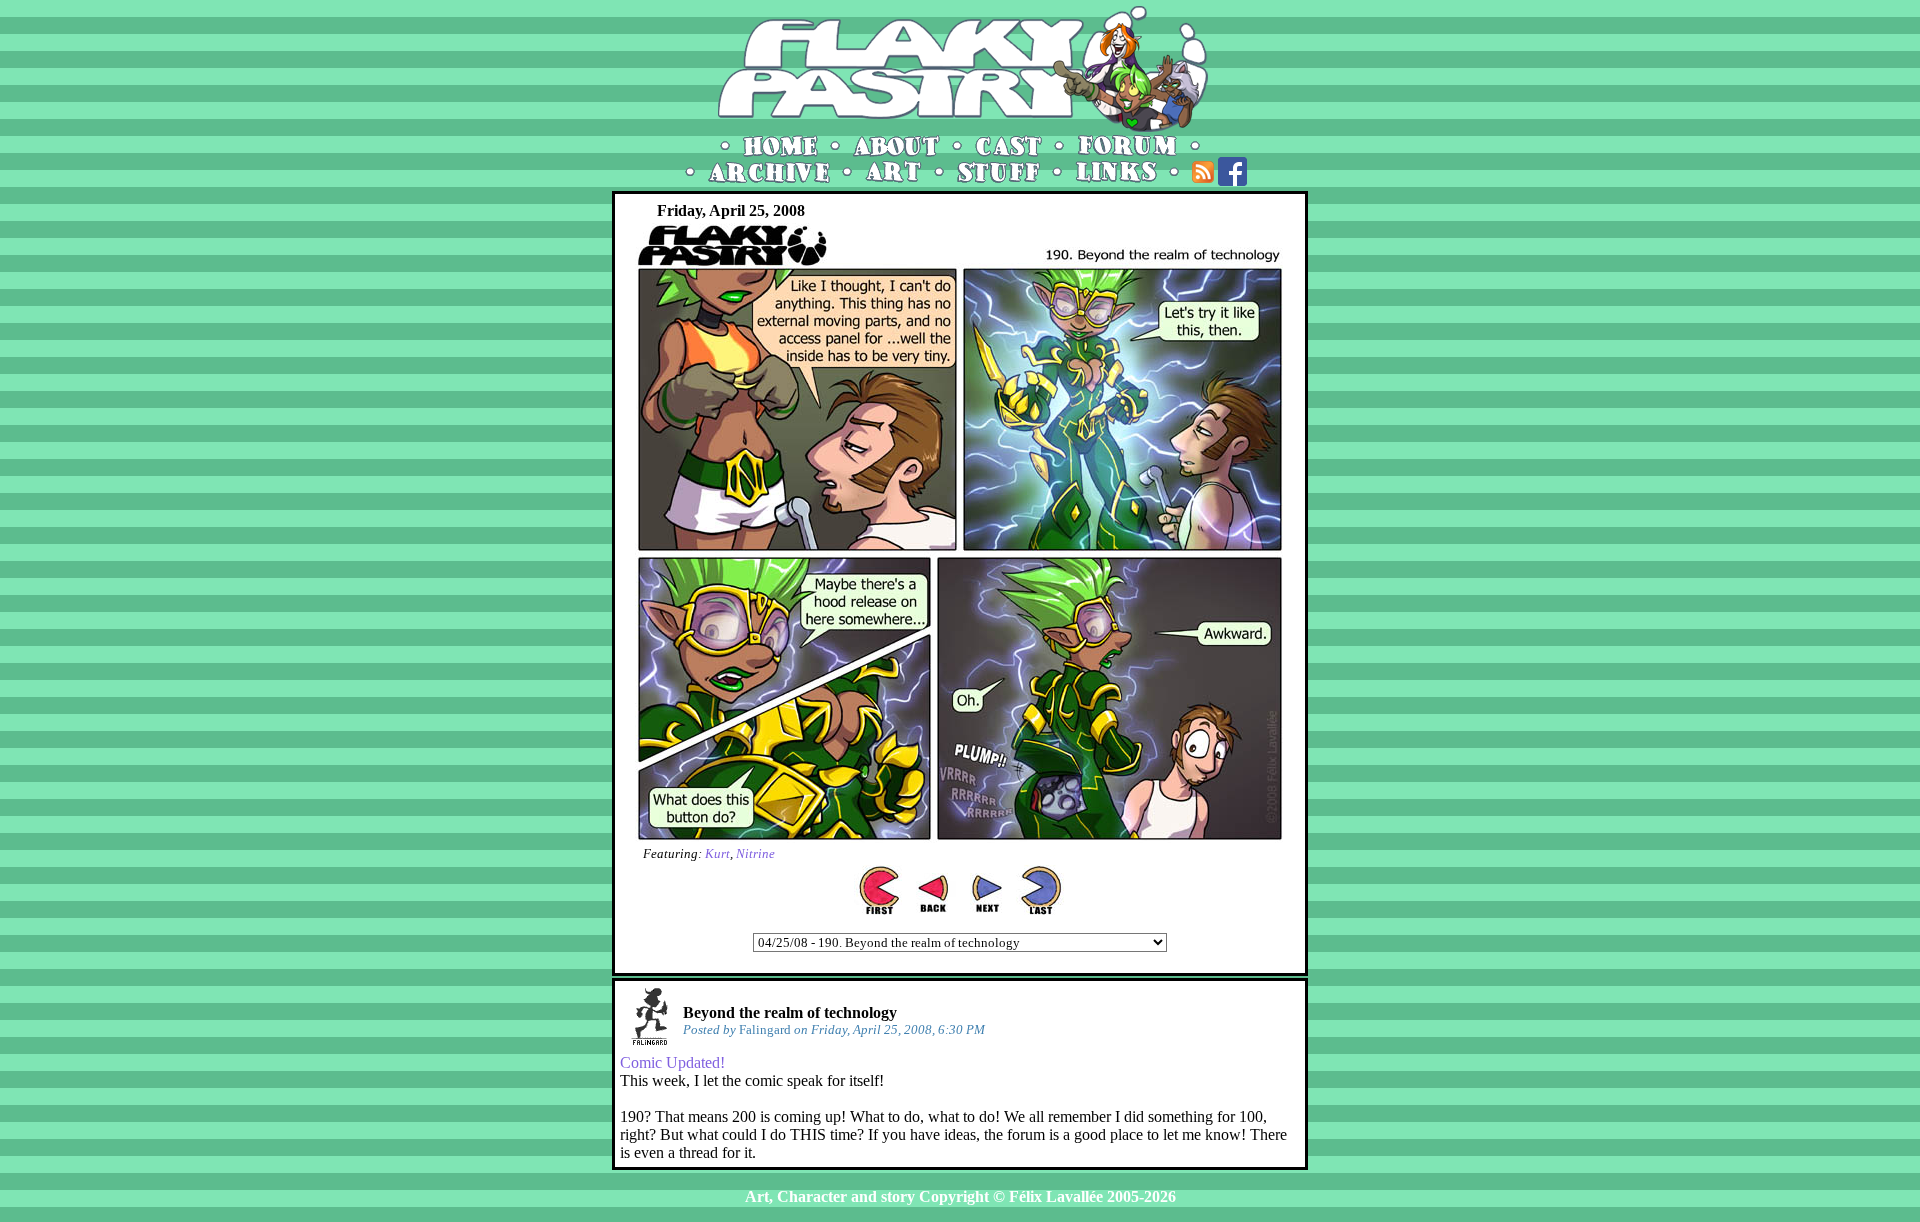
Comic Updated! (672, 1062)
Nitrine (755, 853)
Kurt (717, 853)
